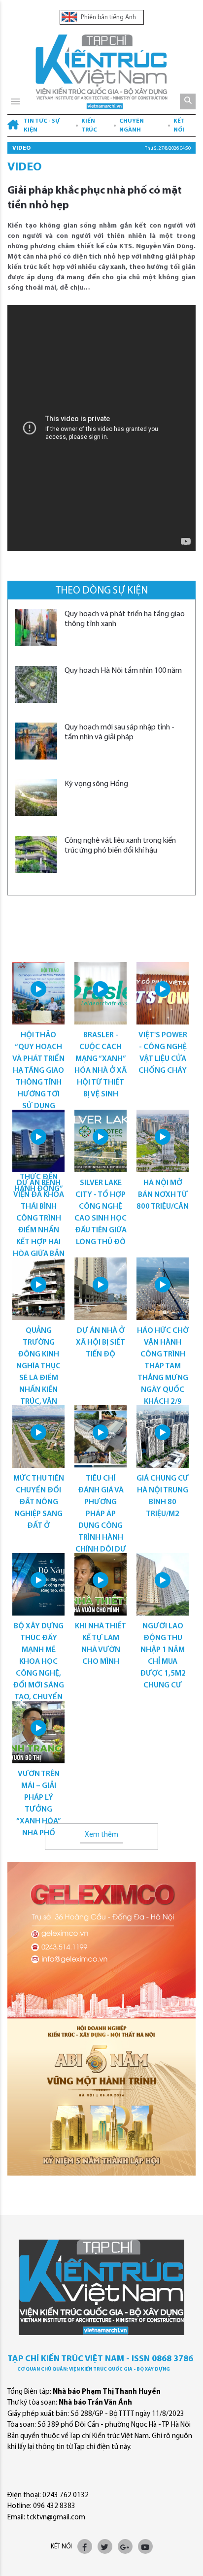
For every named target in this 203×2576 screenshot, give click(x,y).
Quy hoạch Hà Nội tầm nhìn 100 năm (123, 671)
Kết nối (179, 126)
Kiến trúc (89, 126)
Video (21, 148)
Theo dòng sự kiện (102, 591)
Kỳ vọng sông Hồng (96, 784)
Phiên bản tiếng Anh (108, 17)
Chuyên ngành (132, 126)
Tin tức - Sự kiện (42, 126)
